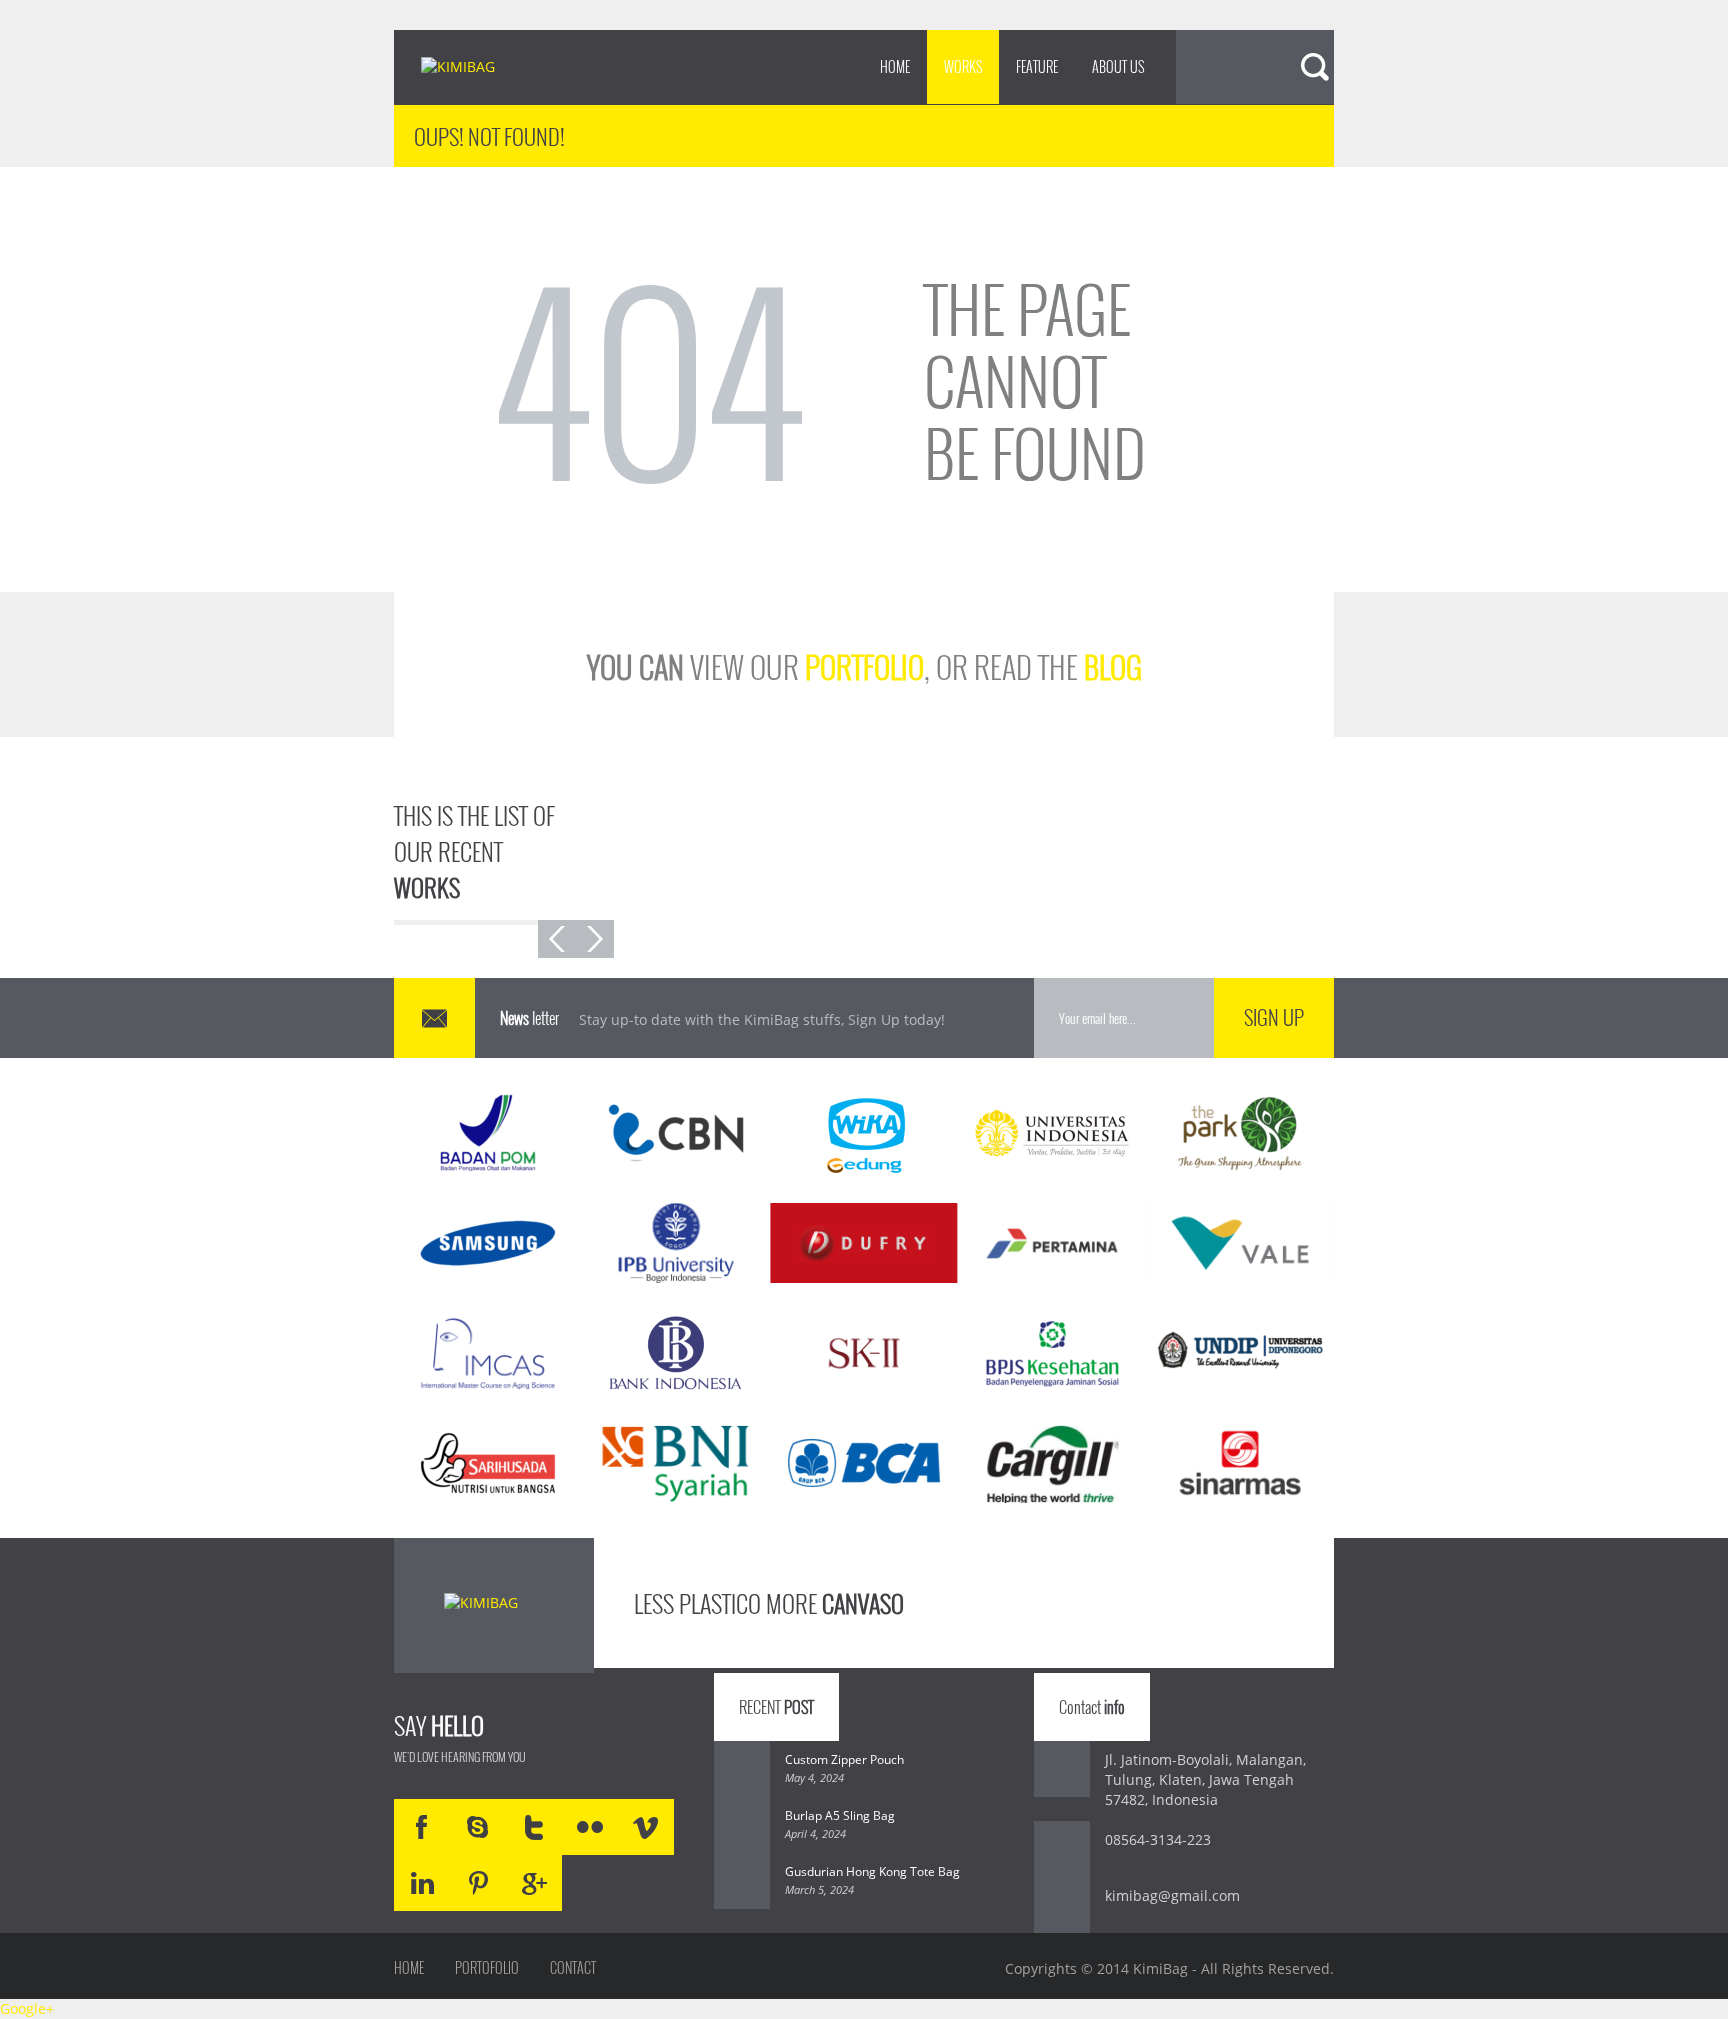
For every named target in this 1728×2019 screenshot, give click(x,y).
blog (1113, 666)
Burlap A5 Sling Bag (840, 1815)
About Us (1118, 66)
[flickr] (590, 1827)
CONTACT (573, 1968)
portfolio (864, 666)
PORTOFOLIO (487, 1968)
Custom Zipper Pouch (844, 1759)
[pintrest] (478, 1883)
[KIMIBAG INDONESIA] (475, 68)
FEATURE (1037, 66)
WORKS (963, 66)
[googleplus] (534, 1883)
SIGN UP (1274, 1017)
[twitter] (534, 1827)
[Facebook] (422, 1827)
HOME (895, 66)
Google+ (27, 2008)
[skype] (478, 1827)
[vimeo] (646, 1827)
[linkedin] (422, 1883)
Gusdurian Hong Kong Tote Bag (872, 1871)
